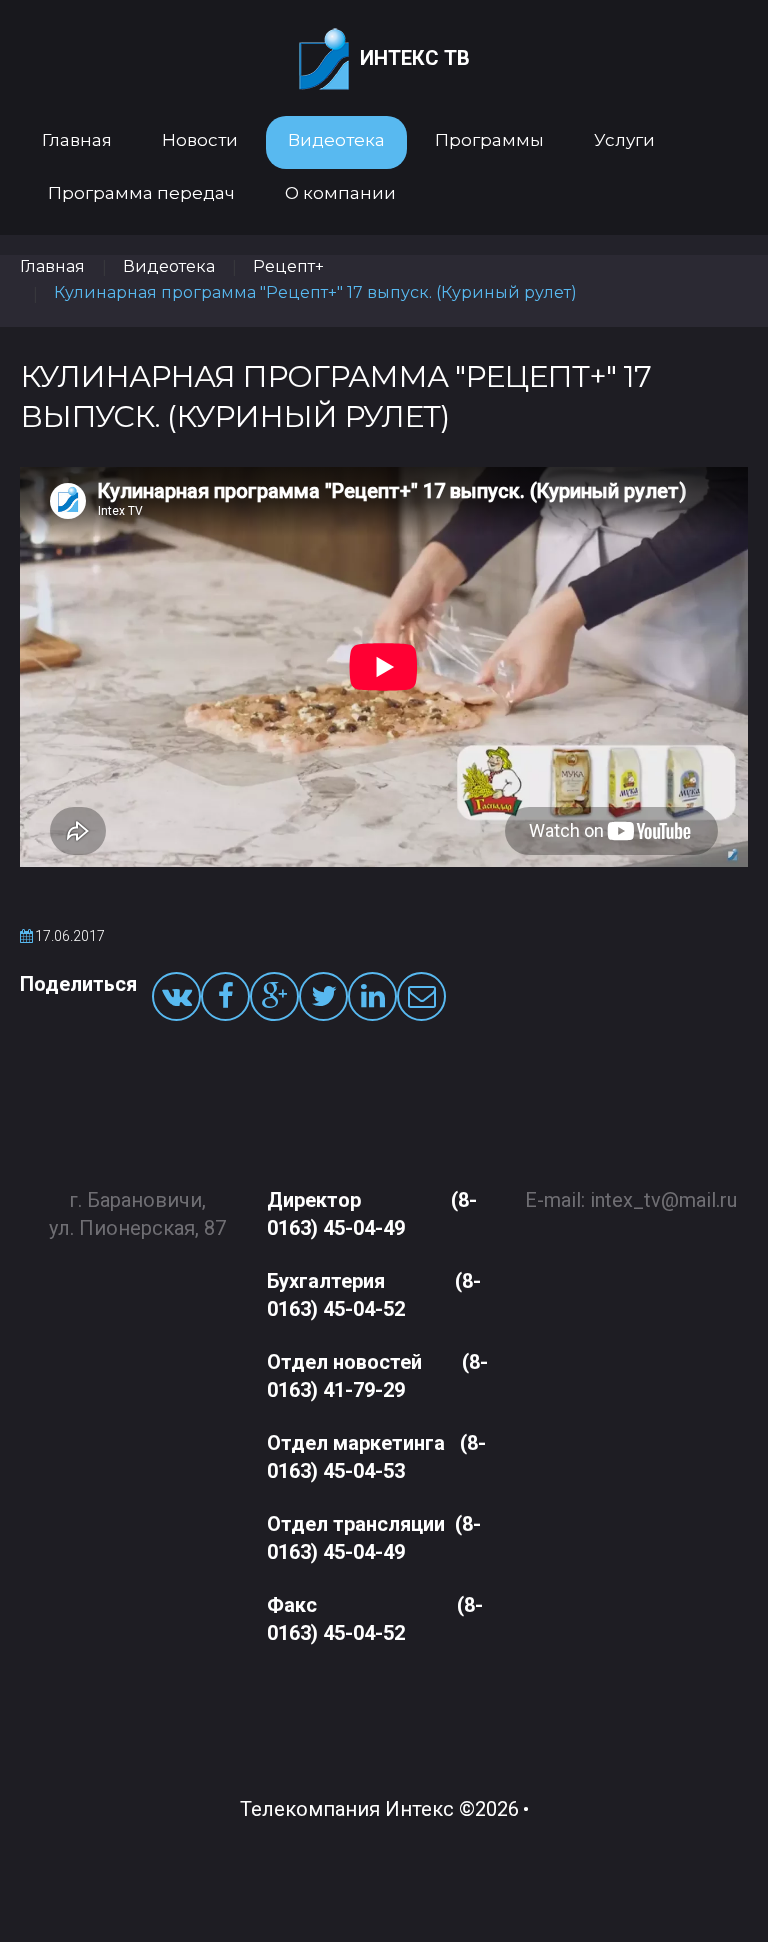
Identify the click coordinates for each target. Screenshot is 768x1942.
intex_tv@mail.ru (663, 1200)
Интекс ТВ (415, 58)
